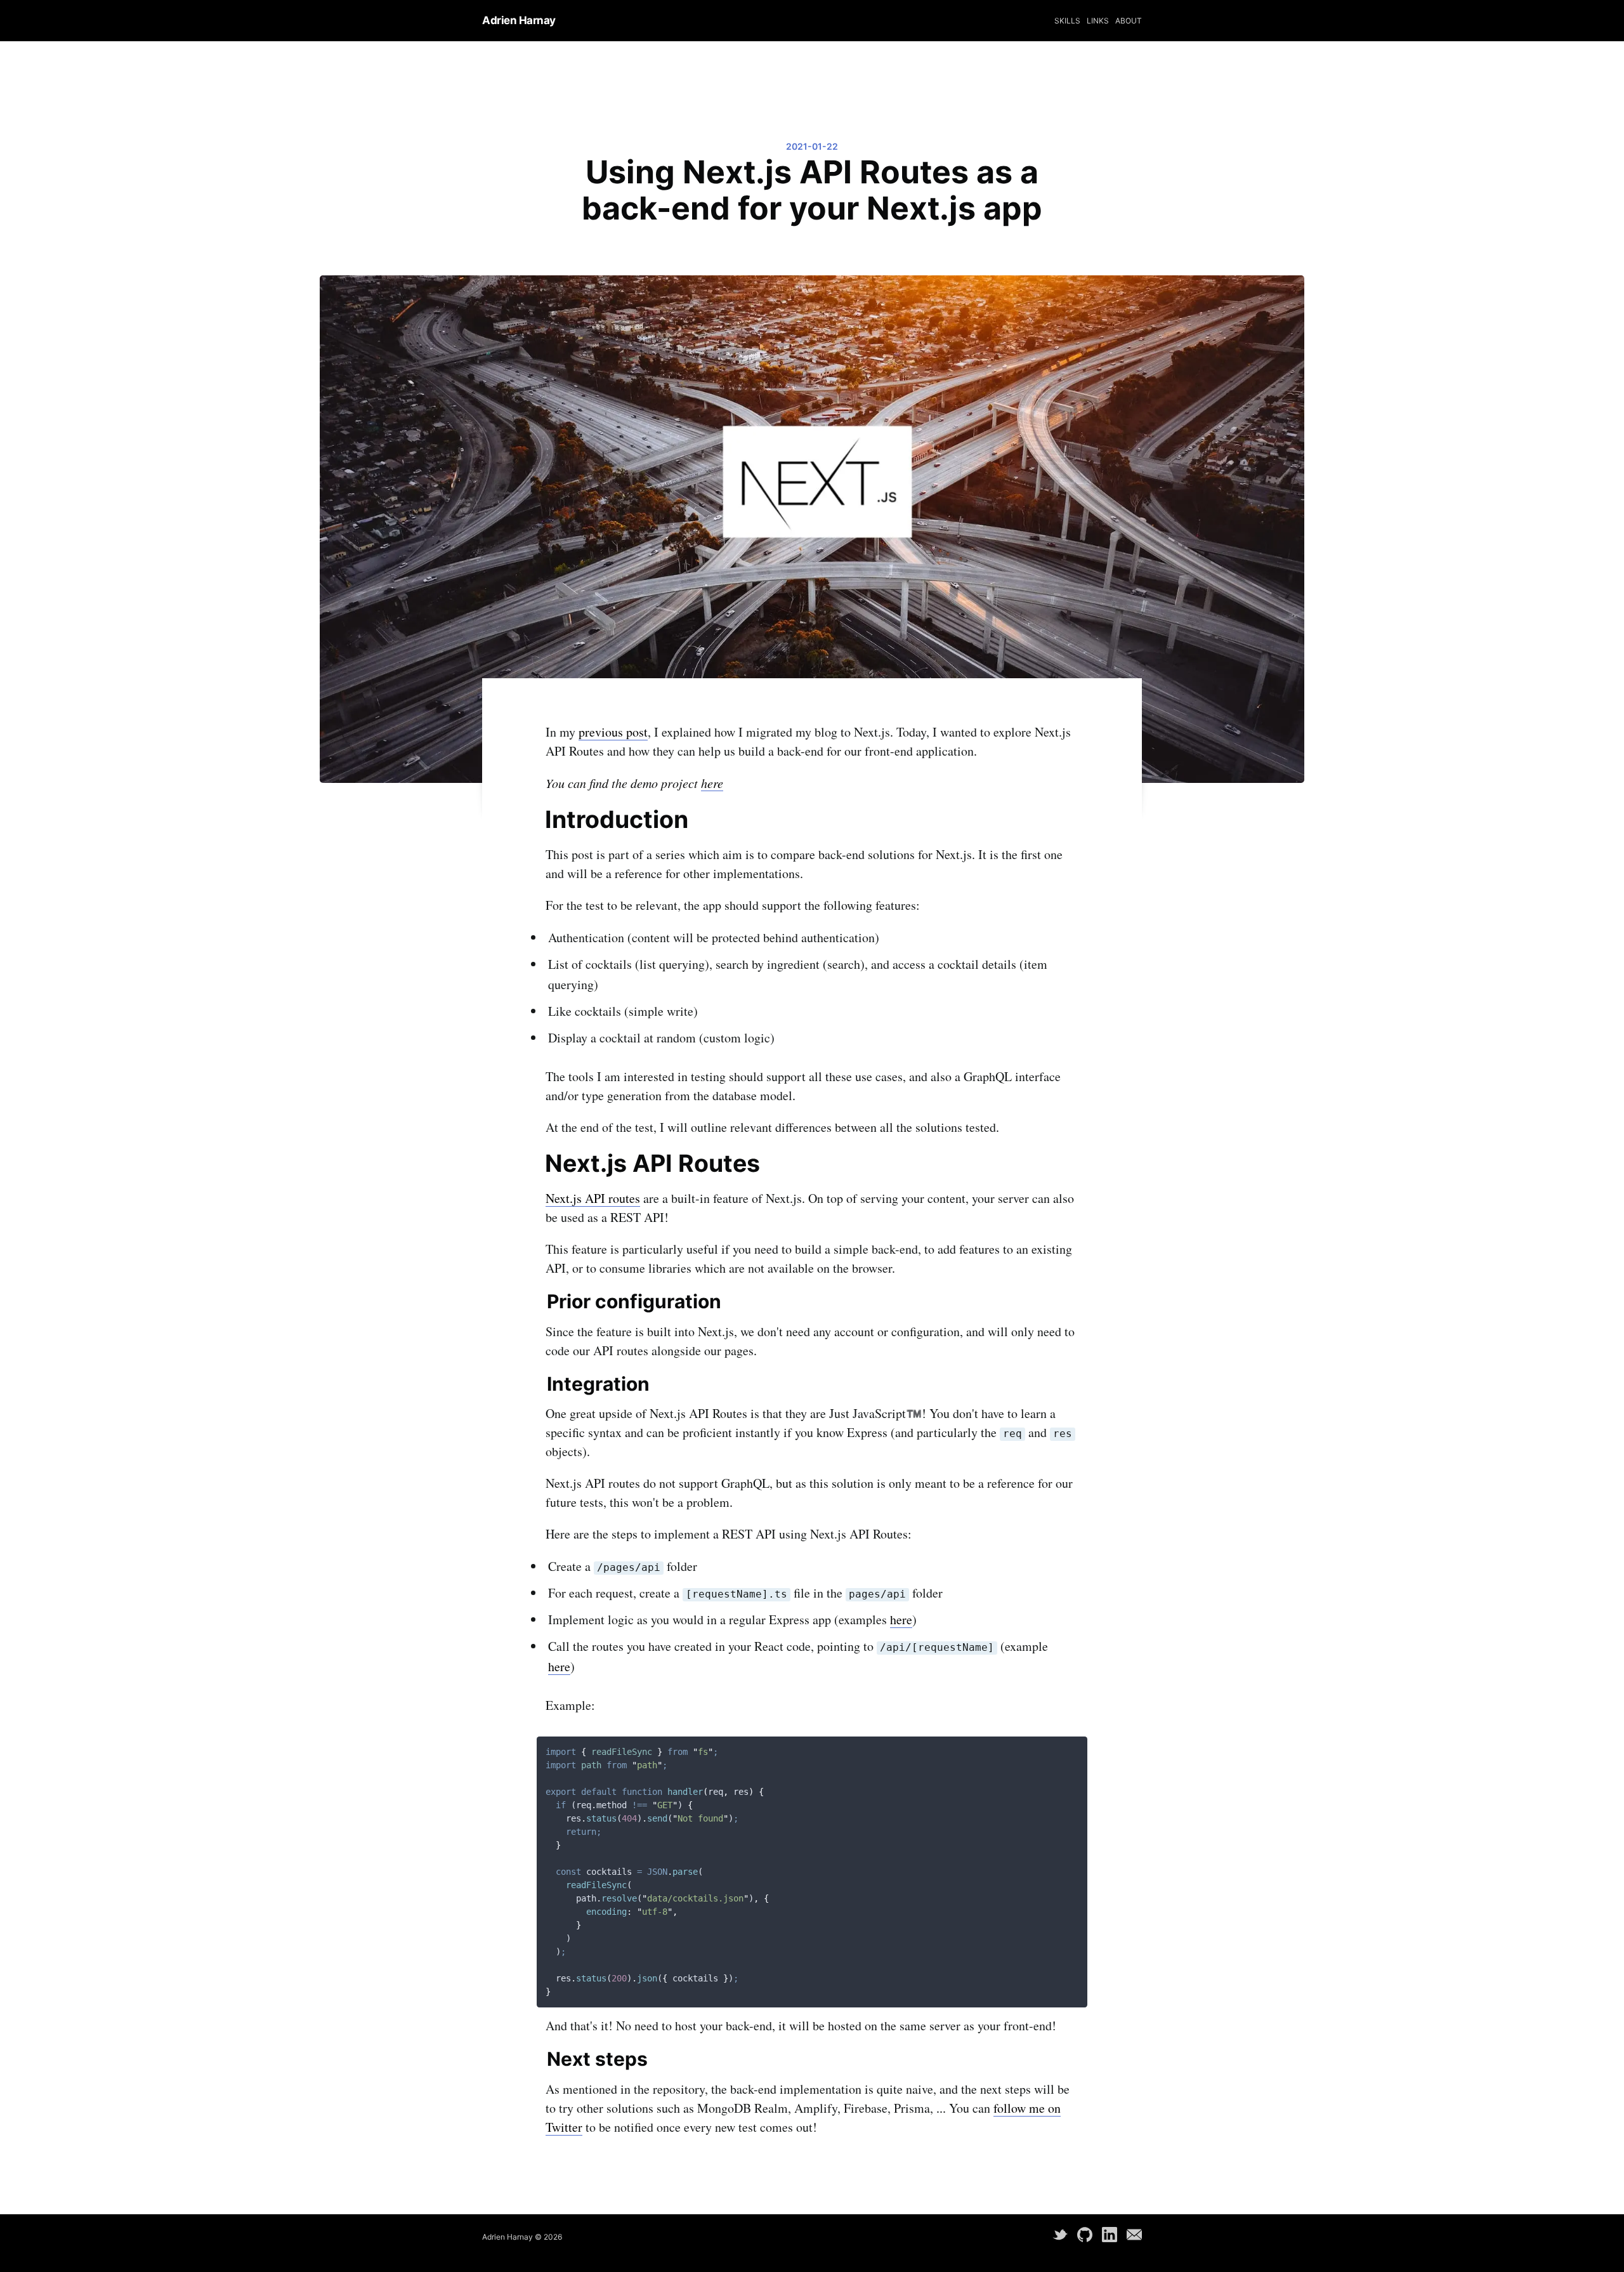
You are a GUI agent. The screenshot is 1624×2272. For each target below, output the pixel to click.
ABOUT (1129, 21)
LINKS (1098, 21)
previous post (613, 732)
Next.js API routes (593, 1198)
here (712, 783)
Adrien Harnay (519, 20)
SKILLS (1067, 21)
